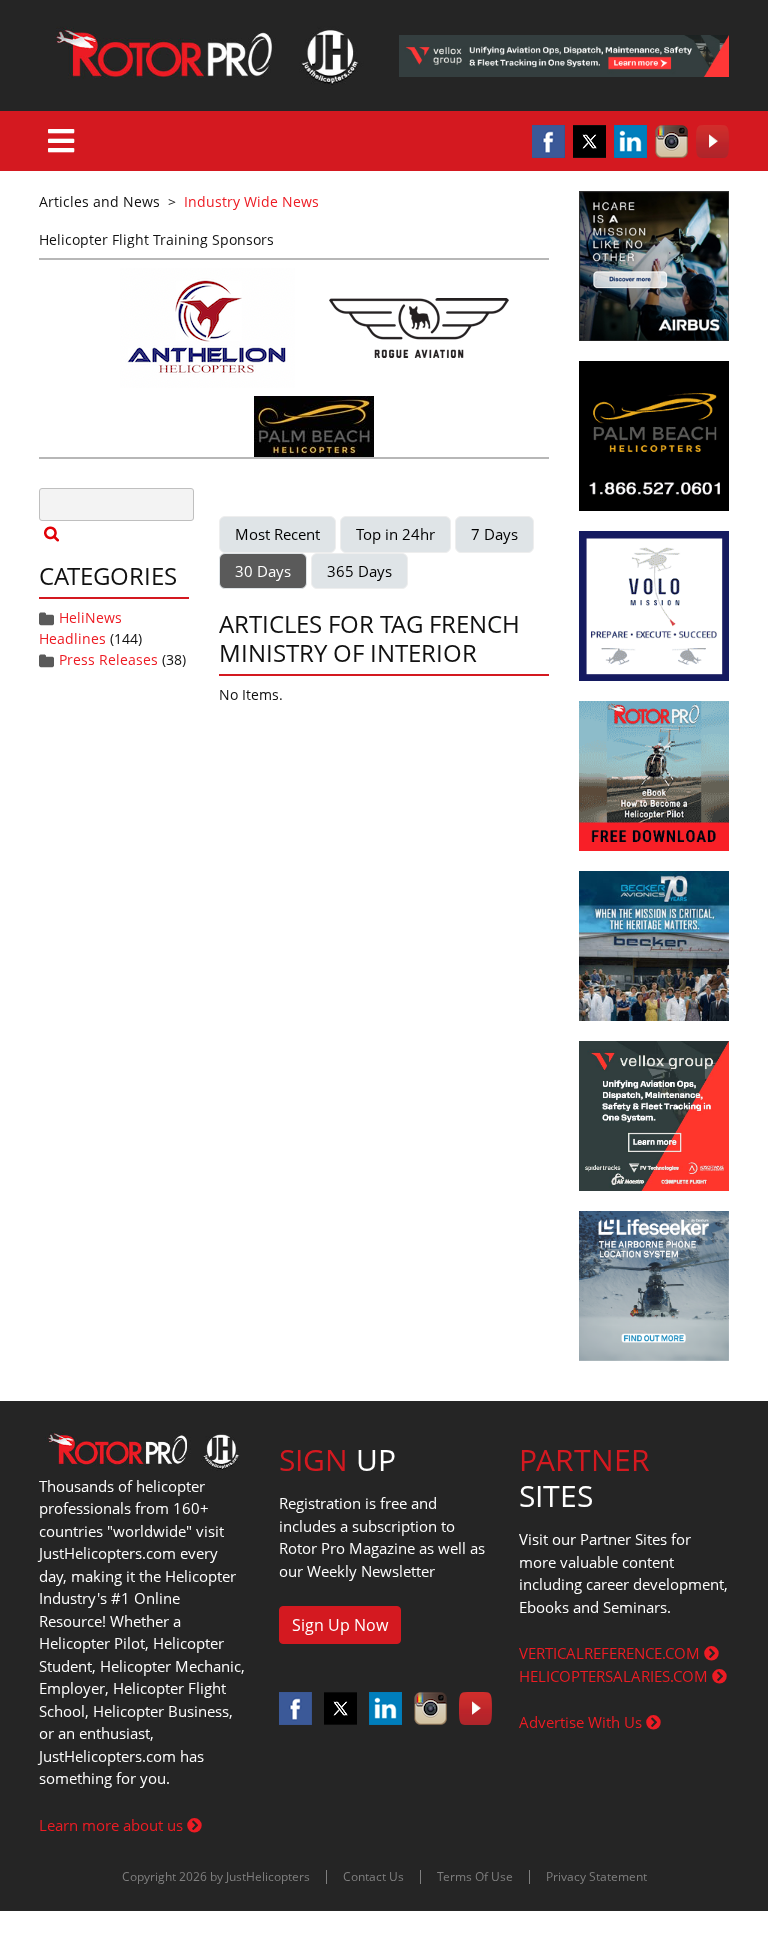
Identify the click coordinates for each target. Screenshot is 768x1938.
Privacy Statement (596, 1876)
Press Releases (108, 659)
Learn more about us (113, 1825)
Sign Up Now (340, 1625)
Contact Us (373, 1876)
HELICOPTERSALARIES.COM (615, 1676)
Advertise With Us (582, 1722)
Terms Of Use (475, 1876)
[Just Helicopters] (204, 55)
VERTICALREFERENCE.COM (611, 1653)
